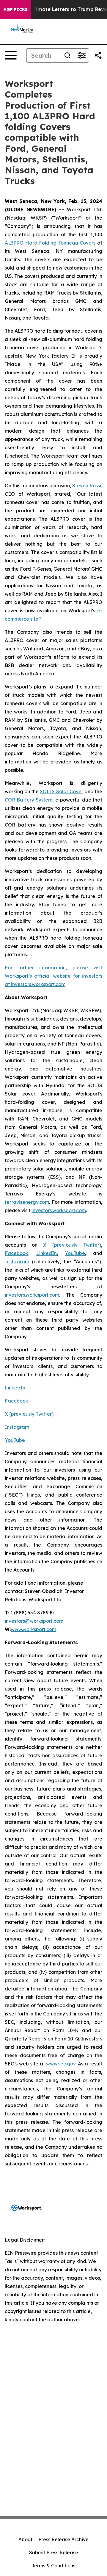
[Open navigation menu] (11, 55)
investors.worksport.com (38, 984)
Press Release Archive (63, 2539)
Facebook (16, 1253)
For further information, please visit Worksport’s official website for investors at (53, 976)
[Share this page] (98, 55)
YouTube (75, 1253)
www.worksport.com (33, 1629)
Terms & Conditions (53, 2566)
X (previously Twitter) (72, 1245)
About (25, 2539)
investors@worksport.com (34, 1621)
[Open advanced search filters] (82, 55)
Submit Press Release (54, 2552)
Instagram (17, 1262)
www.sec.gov (61, 2064)
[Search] (67, 55)
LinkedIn (47, 1253)
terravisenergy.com (27, 1202)
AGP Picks (16, 10)
